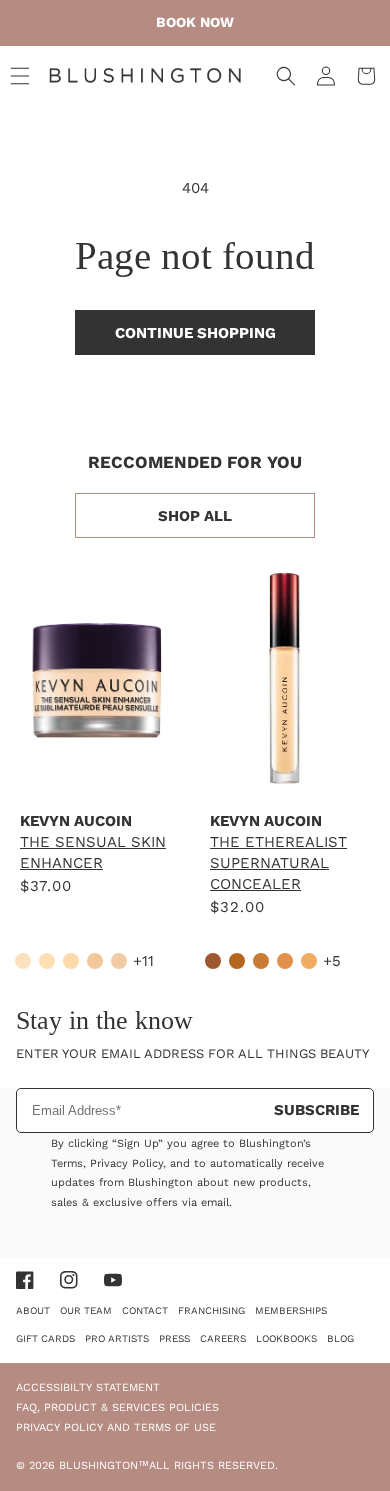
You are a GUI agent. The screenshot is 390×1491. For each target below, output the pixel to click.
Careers (223, 1338)
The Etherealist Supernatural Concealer (278, 863)
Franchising (211, 1310)
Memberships (291, 1310)
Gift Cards (45, 1338)
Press (174, 1338)
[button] (20, 76)
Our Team (86, 1310)
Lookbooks (286, 1338)
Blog (340, 1338)
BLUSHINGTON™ (104, 1465)
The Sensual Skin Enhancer (93, 852)
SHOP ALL (195, 516)
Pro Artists (117, 1338)
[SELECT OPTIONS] (95, 773)
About (33, 1310)
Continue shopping (195, 333)
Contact (145, 1310)
